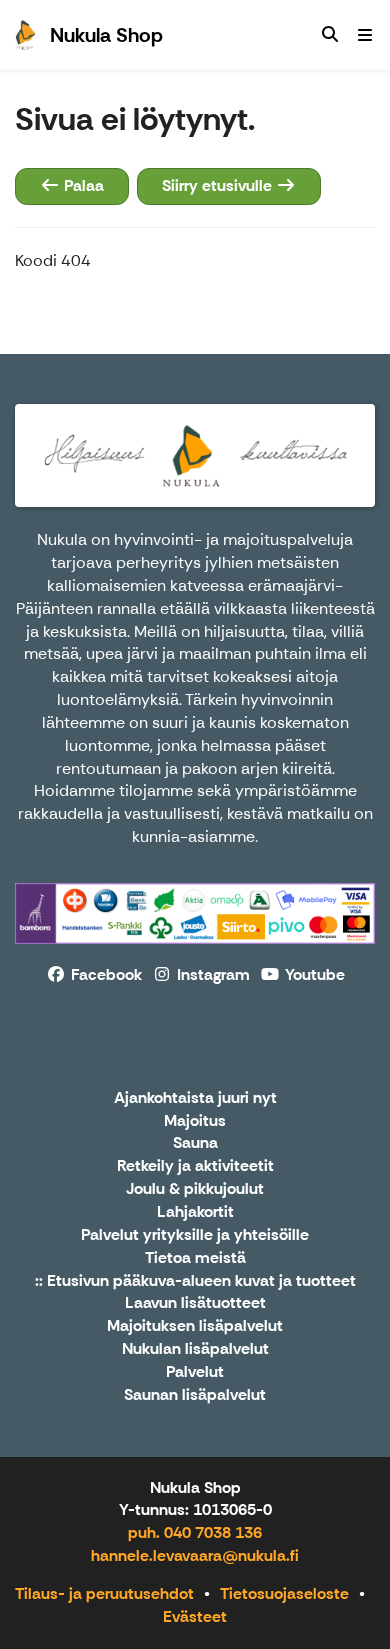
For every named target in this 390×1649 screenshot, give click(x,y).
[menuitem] (330, 35)
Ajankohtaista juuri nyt (195, 1098)
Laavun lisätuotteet (195, 1303)
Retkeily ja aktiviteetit (195, 1166)
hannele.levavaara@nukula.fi (195, 1555)
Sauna (195, 1143)
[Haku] (330, 35)
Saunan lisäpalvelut (195, 1395)
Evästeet (195, 1616)
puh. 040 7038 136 (195, 1532)
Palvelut (195, 1372)
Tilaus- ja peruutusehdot (104, 1593)
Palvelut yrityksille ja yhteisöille (195, 1235)
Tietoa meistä (195, 1258)
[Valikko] (365, 35)
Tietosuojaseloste (284, 1593)
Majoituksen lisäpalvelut (195, 1326)
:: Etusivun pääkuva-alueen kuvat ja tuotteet (195, 1281)
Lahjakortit (195, 1212)
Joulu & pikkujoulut (195, 1189)
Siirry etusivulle (219, 185)
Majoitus (195, 1121)
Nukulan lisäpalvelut (195, 1349)
